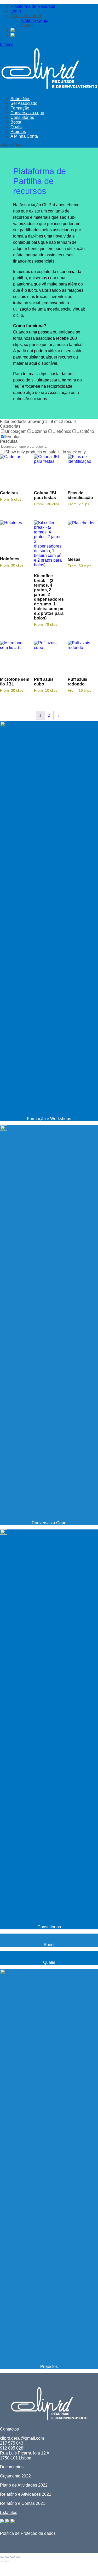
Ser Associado (24, 103)
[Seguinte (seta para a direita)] (7, 2561)
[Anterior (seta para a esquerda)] (2, 2561)
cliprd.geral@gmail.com (22, 2438)
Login (16, 11)
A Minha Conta (35, 20)
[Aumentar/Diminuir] (2, 2557)
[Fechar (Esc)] (18, 2557)
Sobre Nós (20, 99)
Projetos (18, 132)
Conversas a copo (27, 113)
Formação (20, 108)
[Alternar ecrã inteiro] (7, 2557)
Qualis (16, 127)
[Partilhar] (13, 2557)
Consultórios (22, 117)
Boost (16, 122)
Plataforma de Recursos (33, 6)
